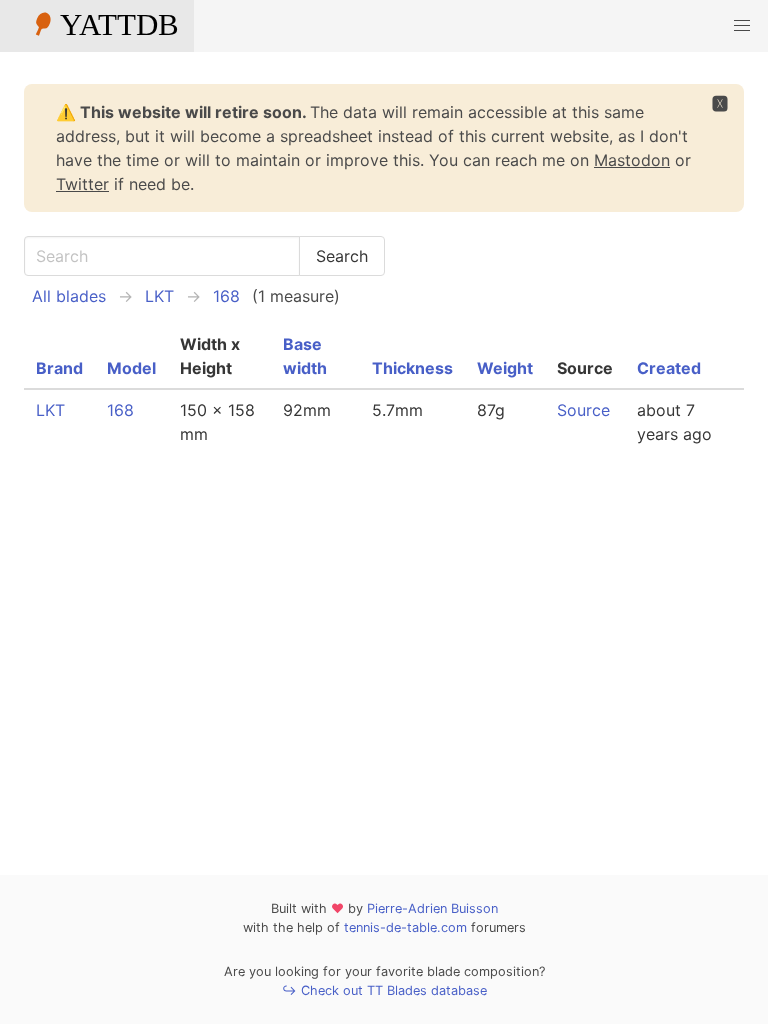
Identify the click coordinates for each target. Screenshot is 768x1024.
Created (669, 368)
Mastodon (632, 160)
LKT (159, 296)
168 (226, 296)
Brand (59, 368)
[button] (742, 26)
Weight (505, 368)
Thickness (412, 368)
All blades (69, 296)
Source (583, 410)
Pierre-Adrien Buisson (432, 908)
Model (131, 368)
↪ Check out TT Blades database (384, 990)
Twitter (82, 184)
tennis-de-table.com (405, 927)
